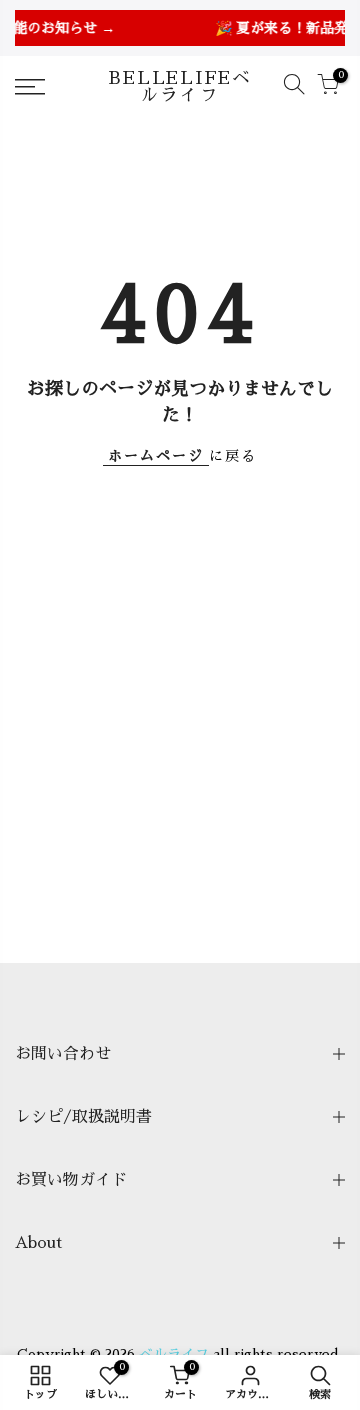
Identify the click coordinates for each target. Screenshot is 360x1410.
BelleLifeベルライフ (180, 87)
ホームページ (156, 456)
